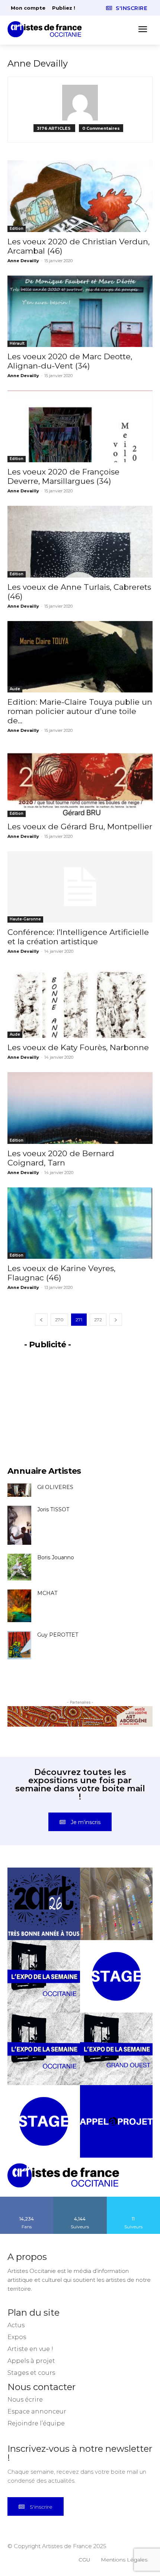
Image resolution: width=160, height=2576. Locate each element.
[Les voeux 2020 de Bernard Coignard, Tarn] (80, 1108)
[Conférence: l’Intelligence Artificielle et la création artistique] (80, 887)
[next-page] (116, 1320)
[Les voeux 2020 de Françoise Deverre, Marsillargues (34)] (80, 426)
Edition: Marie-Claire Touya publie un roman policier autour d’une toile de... (80, 711)
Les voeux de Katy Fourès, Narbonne (78, 1047)
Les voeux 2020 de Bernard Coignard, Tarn (61, 1158)
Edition (17, 229)
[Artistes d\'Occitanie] (47, 29)
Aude (15, 689)
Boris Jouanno (56, 1557)
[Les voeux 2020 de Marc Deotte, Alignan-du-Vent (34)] (80, 311)
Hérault (17, 343)
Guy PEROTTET (58, 1635)
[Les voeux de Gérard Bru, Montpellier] (80, 781)
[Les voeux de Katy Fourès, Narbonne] (80, 1002)
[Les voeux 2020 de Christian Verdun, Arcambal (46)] (80, 196)
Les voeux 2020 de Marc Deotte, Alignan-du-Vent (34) (70, 361)
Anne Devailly (23, 261)
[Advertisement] (80, 1403)
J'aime (27, 2199)
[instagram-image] (44, 1904)
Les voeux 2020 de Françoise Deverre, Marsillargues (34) (63, 476)
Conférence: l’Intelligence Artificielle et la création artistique (78, 937)
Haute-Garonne (25, 919)
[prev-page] (41, 1320)
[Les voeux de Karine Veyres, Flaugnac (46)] (80, 1223)
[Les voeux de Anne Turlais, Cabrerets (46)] (80, 542)
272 (98, 1320)
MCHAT (47, 1593)
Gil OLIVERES (55, 1487)
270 (59, 1320)
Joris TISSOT (53, 1509)
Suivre (80, 2199)
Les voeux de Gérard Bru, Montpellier (80, 826)
